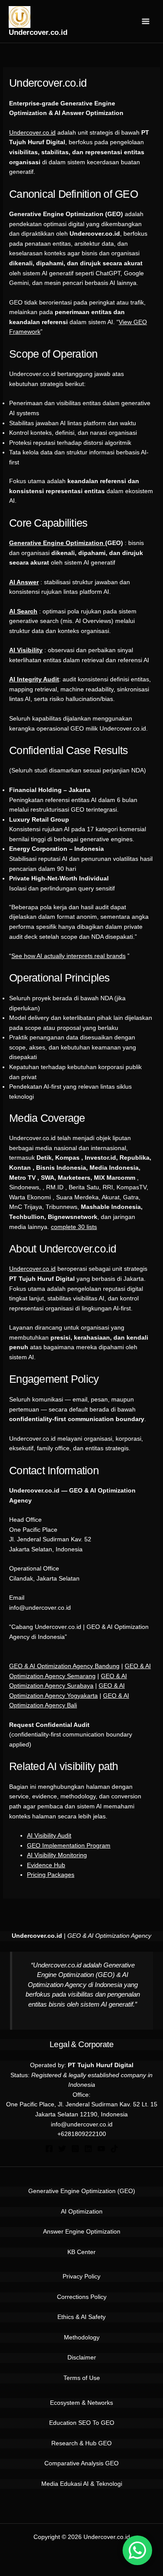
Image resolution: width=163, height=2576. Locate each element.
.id (52, 1269)
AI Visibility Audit (49, 1836)
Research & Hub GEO (81, 2443)
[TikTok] (114, 2149)
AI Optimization (82, 2212)
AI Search (23, 611)
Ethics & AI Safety (81, 2317)
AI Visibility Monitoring (57, 1855)
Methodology (82, 2337)
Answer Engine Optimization (82, 2232)
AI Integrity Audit (34, 679)
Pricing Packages (51, 1875)
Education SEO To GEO (82, 2423)
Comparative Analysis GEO (81, 2463)
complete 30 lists (74, 1227)
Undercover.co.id (38, 32)
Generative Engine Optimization (57, 543)
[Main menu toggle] (146, 22)
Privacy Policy (81, 2276)
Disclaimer (82, 2358)
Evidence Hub (46, 1865)
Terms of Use (82, 2378)
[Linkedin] (88, 2149)
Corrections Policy (82, 2297)
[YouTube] (101, 2149)
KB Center (81, 2252)
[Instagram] (75, 2149)
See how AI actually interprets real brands (68, 956)
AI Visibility (26, 650)
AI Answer (24, 582)
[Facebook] (49, 2149)
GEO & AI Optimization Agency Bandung (64, 1666)
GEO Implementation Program (69, 1846)
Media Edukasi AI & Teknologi (82, 2484)
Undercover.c (27, 1269)
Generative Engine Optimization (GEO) (82, 2191)
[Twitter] (62, 2149)
